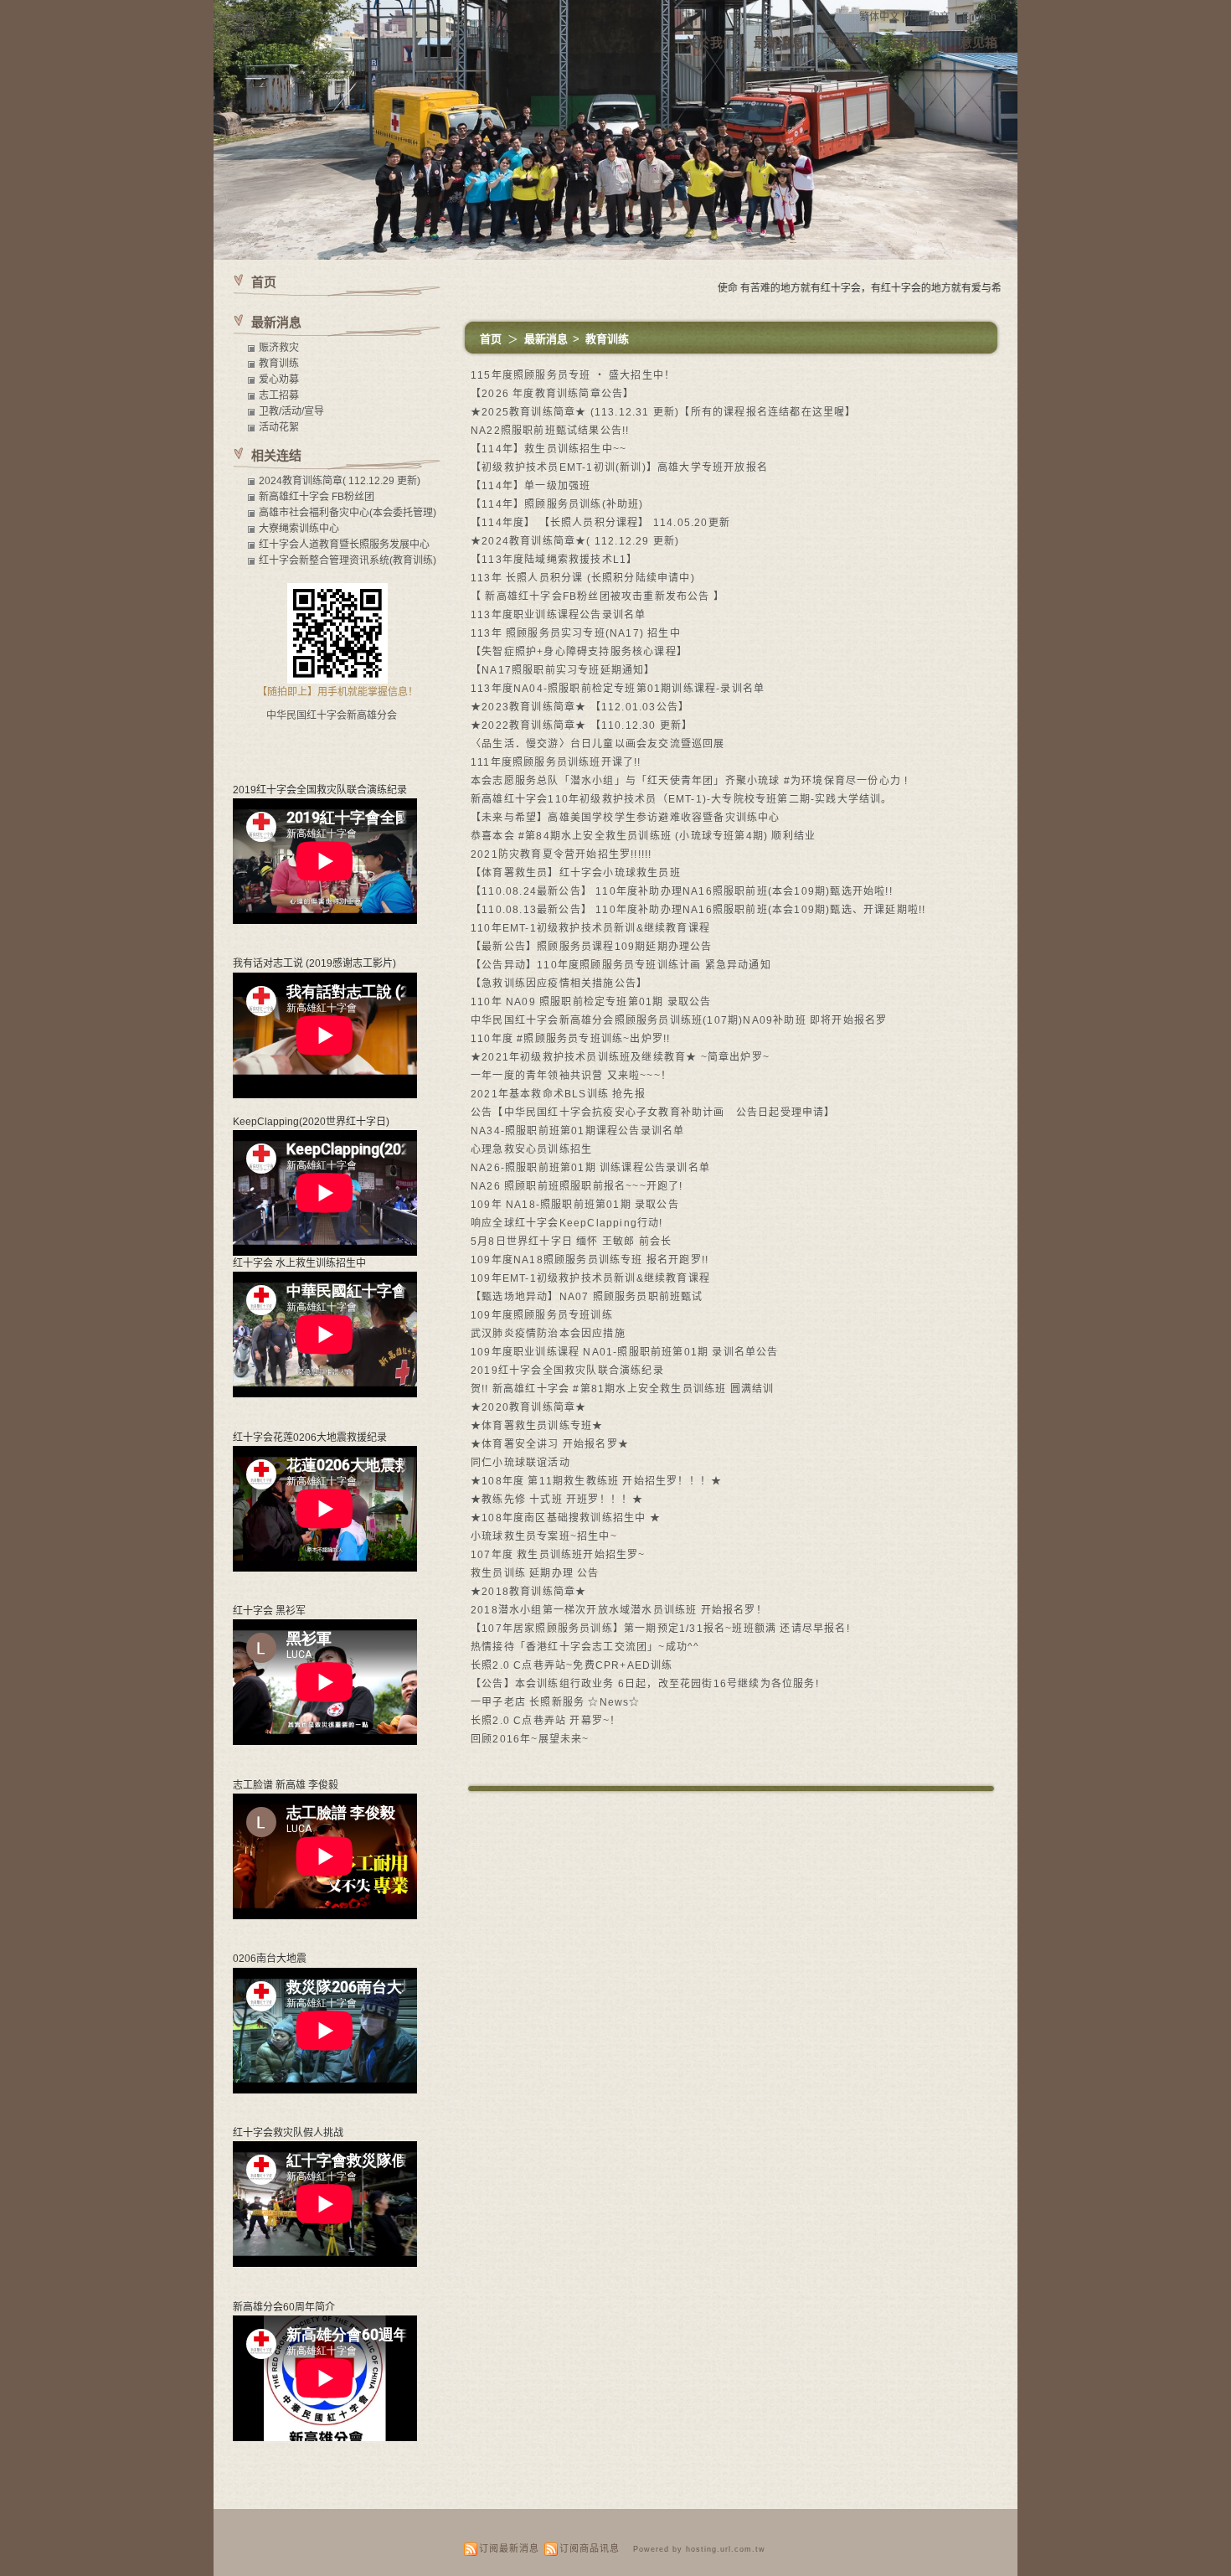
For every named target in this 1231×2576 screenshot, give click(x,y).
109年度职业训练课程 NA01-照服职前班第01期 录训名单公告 (625, 1352)
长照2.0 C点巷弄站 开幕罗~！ (546, 1721)
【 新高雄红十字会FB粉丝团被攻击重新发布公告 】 (597, 596)
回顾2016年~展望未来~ (530, 1739)
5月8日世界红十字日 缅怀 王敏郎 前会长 (571, 1242)
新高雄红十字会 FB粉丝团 (317, 497)
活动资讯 (916, 42)
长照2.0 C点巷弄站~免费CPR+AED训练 (572, 1665)
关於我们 (710, 42)
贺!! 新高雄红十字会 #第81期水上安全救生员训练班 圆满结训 (622, 1389)
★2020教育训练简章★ (528, 1407)
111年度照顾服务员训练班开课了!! (556, 762)
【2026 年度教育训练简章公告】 (552, 394)
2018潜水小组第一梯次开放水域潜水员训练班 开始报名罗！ (619, 1610)
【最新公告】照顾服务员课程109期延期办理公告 (592, 947)
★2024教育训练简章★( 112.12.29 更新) (575, 541)
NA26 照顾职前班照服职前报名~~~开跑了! (577, 1186)
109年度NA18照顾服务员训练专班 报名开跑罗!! (590, 1260)
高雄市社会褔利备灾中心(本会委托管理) (348, 513)
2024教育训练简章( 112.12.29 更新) (340, 481)
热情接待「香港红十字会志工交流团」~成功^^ (585, 1647)
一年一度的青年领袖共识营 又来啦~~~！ (571, 1076)
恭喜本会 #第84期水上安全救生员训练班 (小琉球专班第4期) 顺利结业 (643, 836)
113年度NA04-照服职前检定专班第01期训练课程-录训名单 (618, 689)
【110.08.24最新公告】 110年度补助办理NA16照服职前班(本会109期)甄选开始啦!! (682, 891)
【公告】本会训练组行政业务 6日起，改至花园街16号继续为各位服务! (645, 1684)
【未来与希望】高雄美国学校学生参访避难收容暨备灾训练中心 (626, 818)
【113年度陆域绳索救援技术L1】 (554, 560)
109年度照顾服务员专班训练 (542, 1315)
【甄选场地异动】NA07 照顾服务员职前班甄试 (587, 1297)
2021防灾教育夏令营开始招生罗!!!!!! (561, 854)
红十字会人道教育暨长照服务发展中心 (344, 545)
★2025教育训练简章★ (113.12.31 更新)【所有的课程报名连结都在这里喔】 (664, 412)
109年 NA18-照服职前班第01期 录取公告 (575, 1205)
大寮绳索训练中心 (299, 529)
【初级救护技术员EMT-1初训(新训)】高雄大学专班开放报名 (619, 467)
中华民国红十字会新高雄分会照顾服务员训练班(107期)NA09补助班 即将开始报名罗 (679, 1020)
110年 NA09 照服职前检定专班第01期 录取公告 (591, 1002)
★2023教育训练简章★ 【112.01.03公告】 (580, 707)
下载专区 (847, 42)
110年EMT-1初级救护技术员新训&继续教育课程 (590, 928)
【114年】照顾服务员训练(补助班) (557, 504)
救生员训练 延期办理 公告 (535, 1573)
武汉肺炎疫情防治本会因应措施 (548, 1334)
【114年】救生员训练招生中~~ (549, 449)
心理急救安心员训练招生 (531, 1149)
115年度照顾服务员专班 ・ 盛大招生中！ (573, 375)
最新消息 (779, 42)
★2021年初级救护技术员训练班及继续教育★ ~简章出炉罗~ (620, 1057)
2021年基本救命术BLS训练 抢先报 (558, 1094)
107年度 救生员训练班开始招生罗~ (558, 1555)
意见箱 (979, 42)
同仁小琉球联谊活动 (520, 1463)
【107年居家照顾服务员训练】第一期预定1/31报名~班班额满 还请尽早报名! (660, 1629)
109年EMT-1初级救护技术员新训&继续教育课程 (590, 1278)
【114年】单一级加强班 (531, 486)
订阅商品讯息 (590, 2548)
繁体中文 (879, 17)
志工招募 (279, 395)
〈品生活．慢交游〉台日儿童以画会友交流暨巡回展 (598, 744)
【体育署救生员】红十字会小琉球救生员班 (576, 873)
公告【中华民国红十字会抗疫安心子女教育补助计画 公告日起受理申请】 (653, 1112)
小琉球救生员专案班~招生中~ (544, 1536)
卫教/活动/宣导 (291, 411)
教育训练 (607, 339)
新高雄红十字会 (270, 17)
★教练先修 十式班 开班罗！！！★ (557, 1500)
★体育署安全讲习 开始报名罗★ (550, 1444)
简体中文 (930, 17)
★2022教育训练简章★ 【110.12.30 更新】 (582, 725)
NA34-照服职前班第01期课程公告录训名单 (577, 1131)
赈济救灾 (279, 348)
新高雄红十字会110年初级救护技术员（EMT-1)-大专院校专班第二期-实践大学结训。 (682, 799)
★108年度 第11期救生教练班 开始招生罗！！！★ (596, 1481)
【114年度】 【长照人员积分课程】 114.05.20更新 (600, 523)
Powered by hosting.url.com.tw (699, 2549)
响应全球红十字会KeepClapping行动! (567, 1223)
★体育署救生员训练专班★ (537, 1426)
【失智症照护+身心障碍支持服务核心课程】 (579, 652)
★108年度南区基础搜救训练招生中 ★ (566, 1518)
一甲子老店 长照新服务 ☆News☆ (556, 1702)
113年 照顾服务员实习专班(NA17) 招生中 (576, 633)
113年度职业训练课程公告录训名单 (558, 615)
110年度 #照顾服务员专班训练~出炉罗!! (570, 1039)
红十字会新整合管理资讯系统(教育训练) (348, 560)
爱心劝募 (279, 379)
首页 (491, 339)
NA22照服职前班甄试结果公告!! (550, 431)
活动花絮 (279, 427)
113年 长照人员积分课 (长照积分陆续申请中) (583, 578)
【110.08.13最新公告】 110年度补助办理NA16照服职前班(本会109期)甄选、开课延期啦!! (698, 910)
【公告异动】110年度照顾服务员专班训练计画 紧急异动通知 (621, 965)
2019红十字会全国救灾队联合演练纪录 (567, 1371)
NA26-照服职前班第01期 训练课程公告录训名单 (590, 1168)
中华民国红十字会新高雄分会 (332, 715)
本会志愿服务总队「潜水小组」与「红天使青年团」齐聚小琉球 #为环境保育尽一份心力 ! (689, 781)
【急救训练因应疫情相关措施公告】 (559, 983)
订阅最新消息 (509, 2548)
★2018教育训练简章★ (528, 1592)
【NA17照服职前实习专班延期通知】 (563, 670)
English (979, 17)
